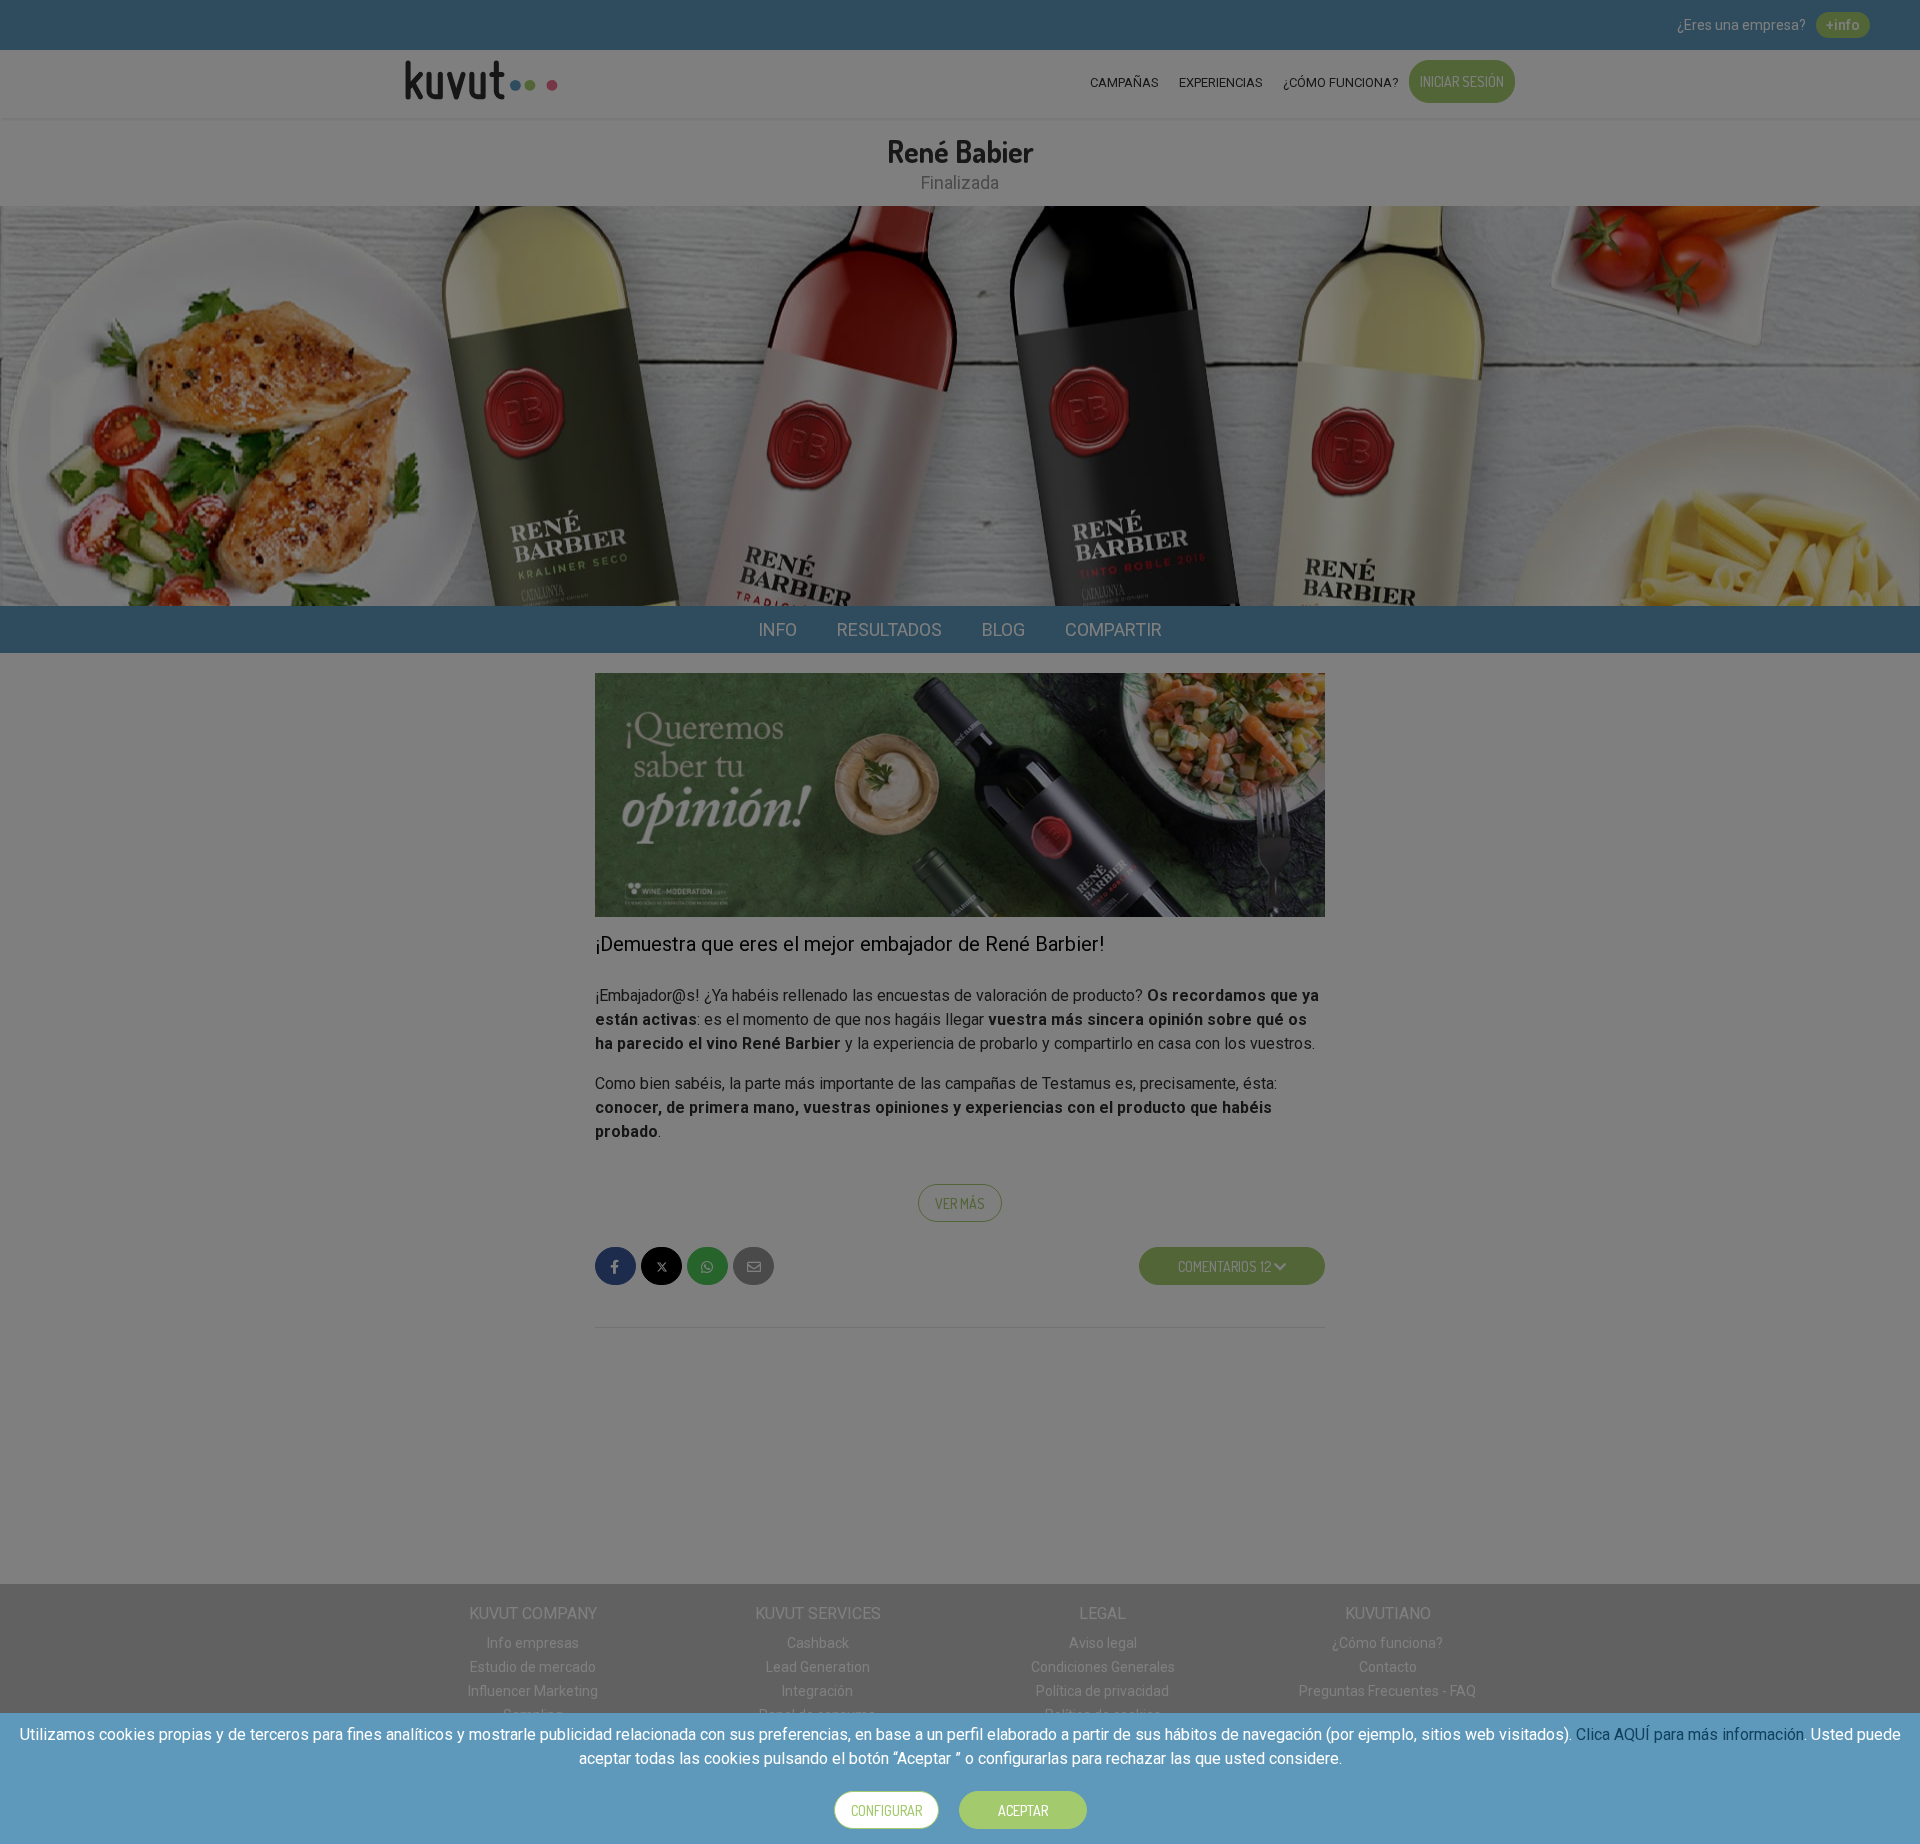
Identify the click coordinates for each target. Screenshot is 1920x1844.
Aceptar (1023, 1810)
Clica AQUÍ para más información (1690, 1734)
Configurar (886, 1810)
